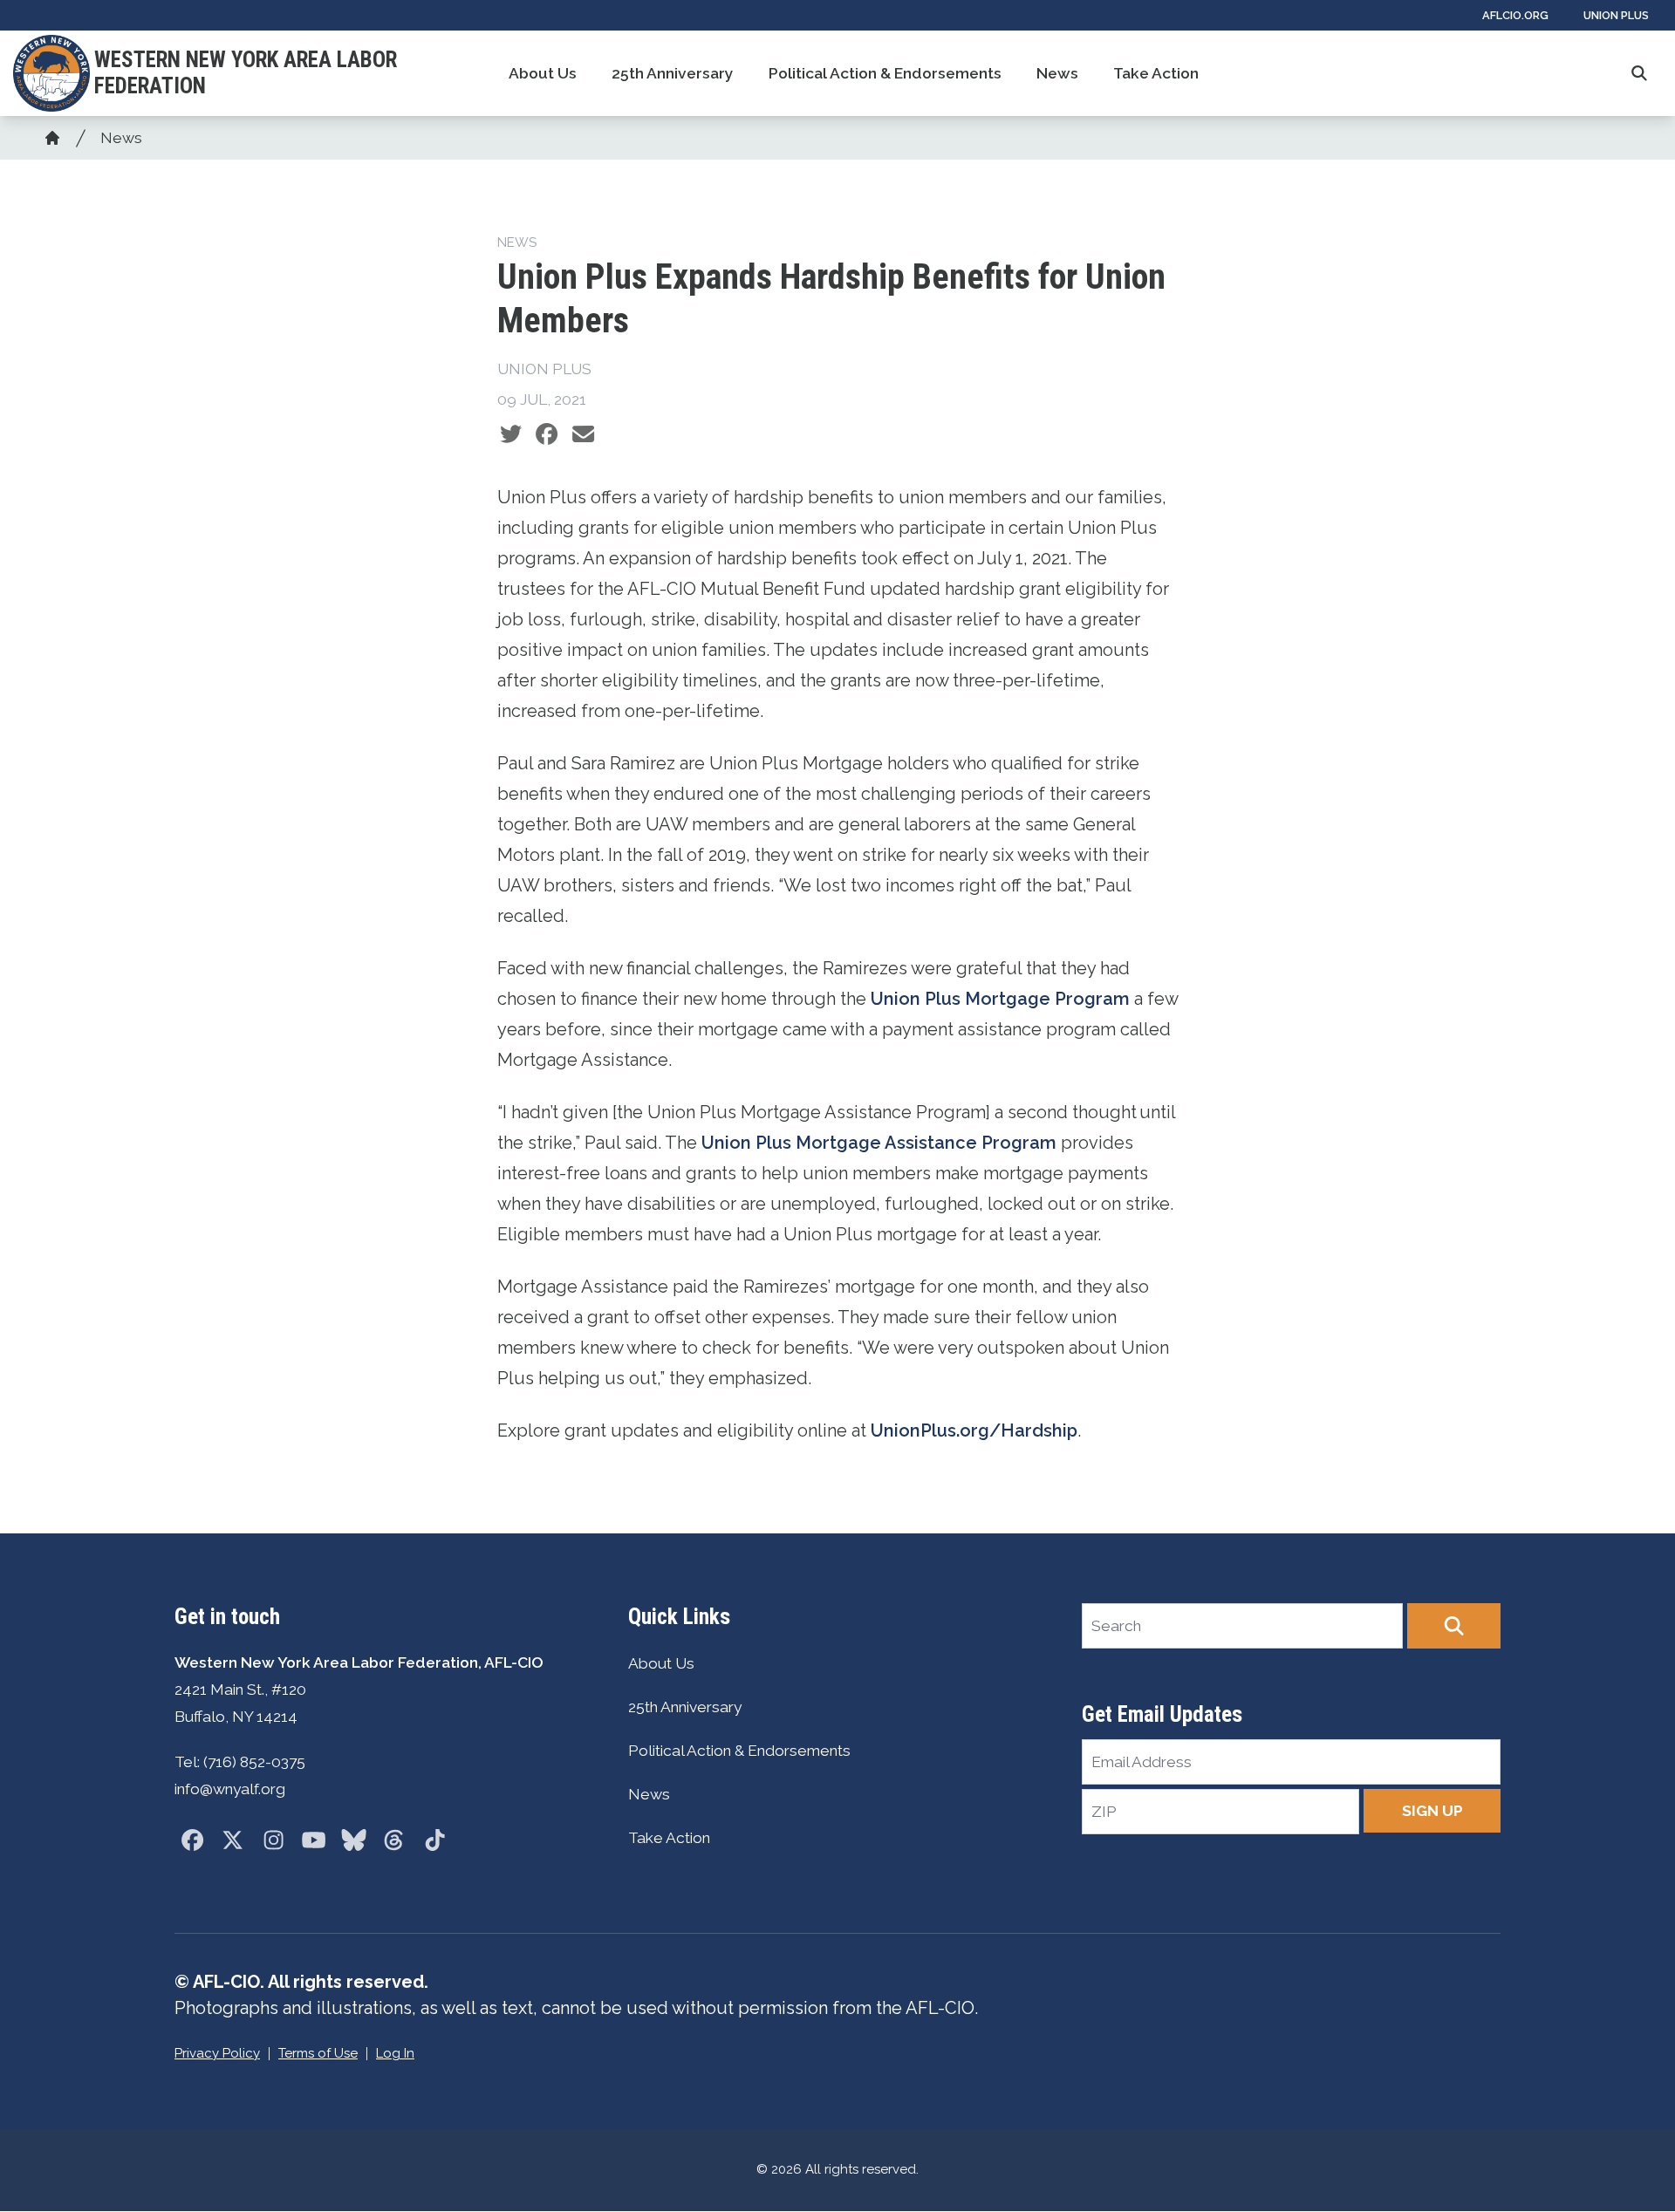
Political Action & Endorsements (885, 73)
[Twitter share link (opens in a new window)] (511, 434)
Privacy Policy (217, 2053)
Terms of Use (318, 2053)
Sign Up (1432, 1811)
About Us (543, 73)
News (1057, 73)
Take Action (1156, 73)
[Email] (583, 434)
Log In (395, 2053)
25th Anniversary (673, 73)
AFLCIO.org (1515, 15)
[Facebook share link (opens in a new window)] (547, 434)
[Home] (52, 138)
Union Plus (1616, 15)
